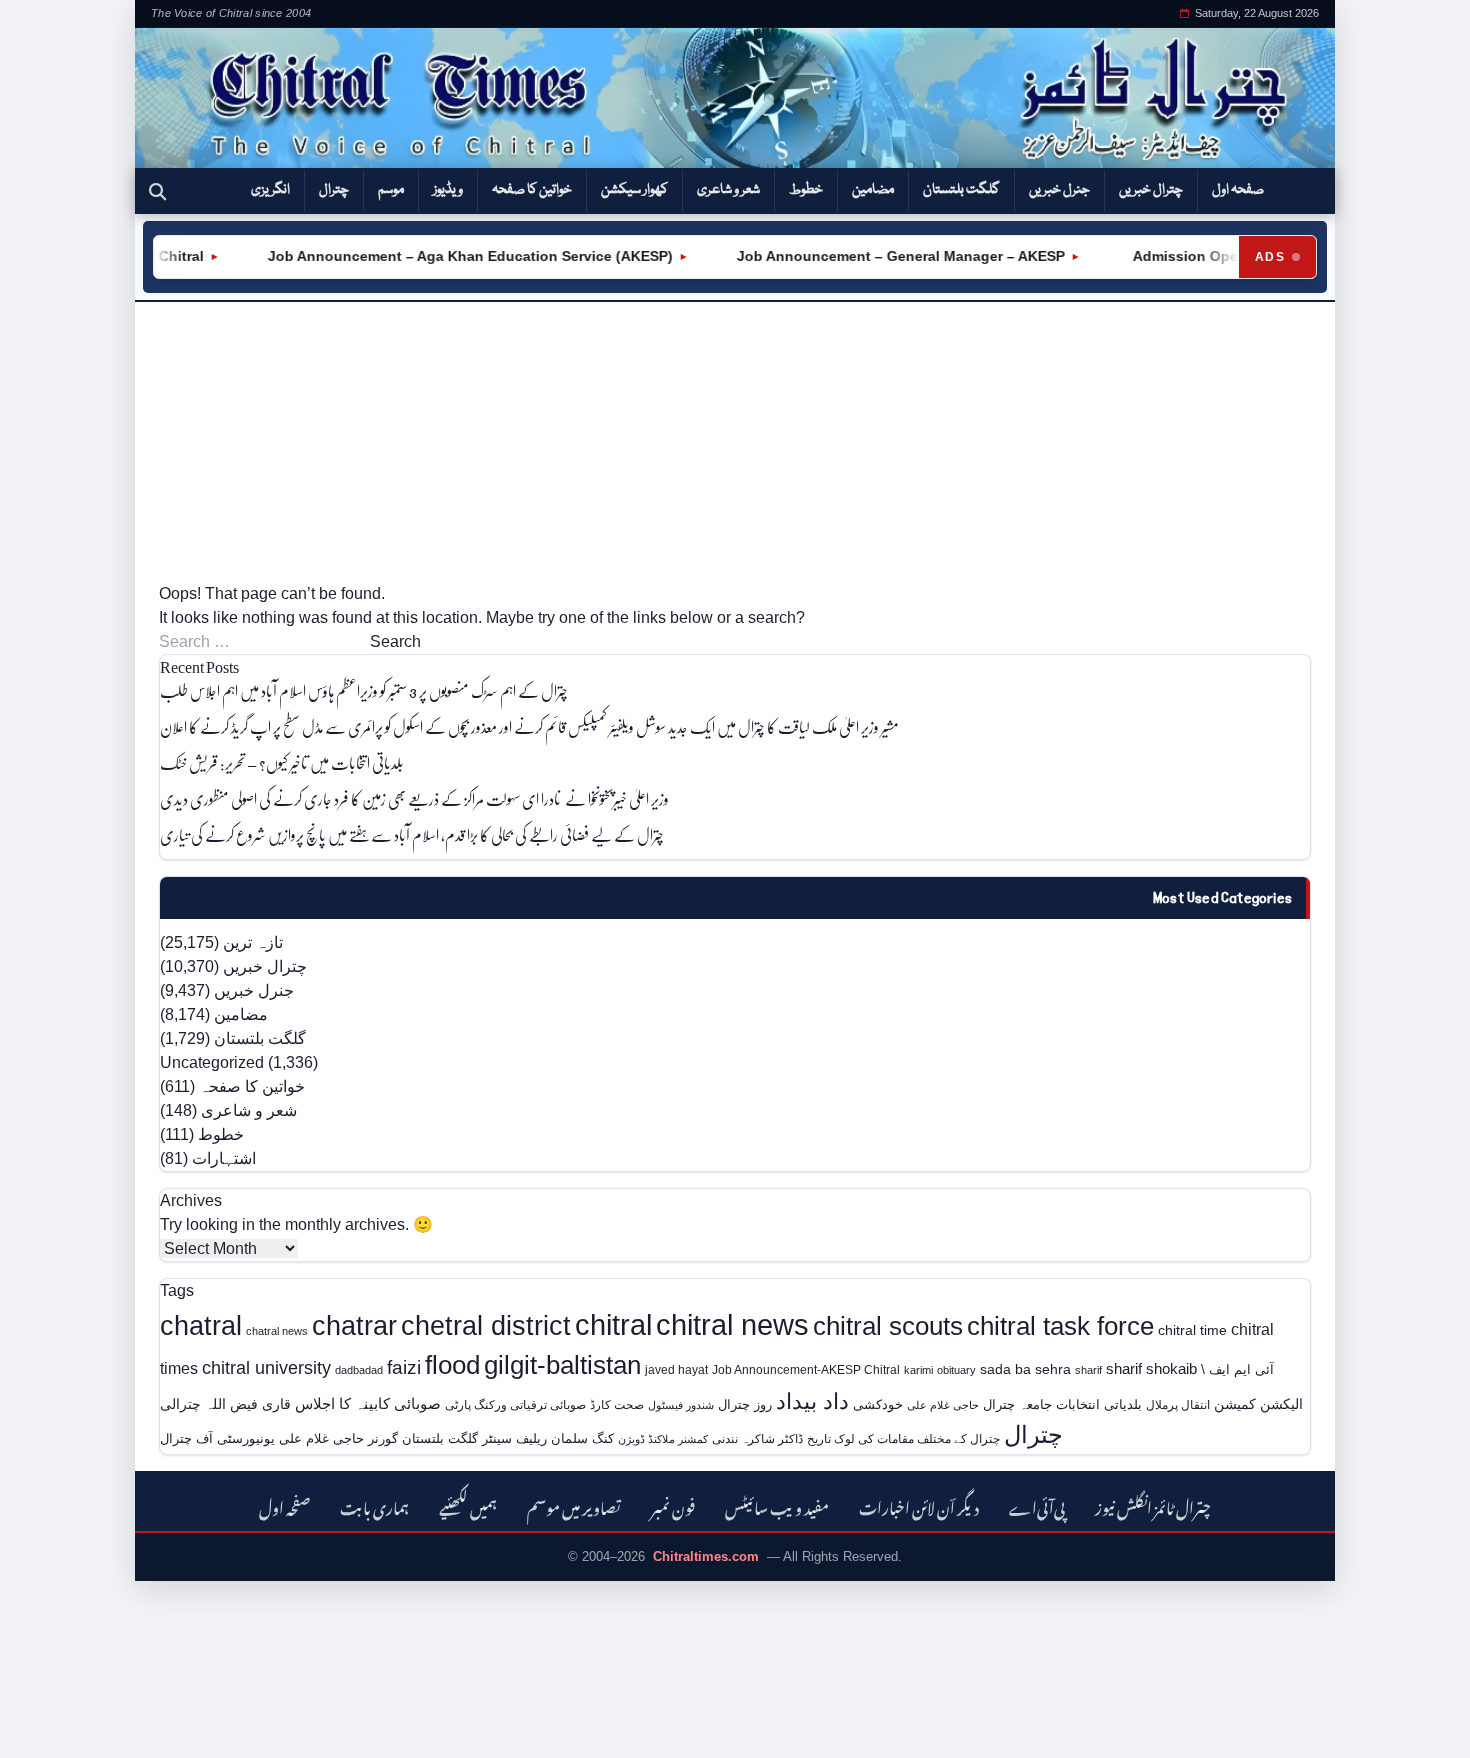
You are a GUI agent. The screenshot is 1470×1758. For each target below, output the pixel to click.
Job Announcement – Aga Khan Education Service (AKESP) (444, 256)
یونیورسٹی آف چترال (217, 1438)
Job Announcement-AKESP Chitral (806, 1369)
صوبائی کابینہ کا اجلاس (368, 1404)
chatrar (354, 1325)
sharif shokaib (1151, 1369)
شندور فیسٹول (681, 1405)
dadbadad (359, 1370)
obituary (956, 1370)
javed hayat (676, 1370)
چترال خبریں (1151, 190)
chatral (201, 1325)
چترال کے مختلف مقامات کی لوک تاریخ (903, 1438)
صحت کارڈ (617, 1405)
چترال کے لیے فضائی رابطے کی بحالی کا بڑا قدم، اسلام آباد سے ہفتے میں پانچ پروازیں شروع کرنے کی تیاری (412, 834)
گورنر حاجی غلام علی (338, 1438)
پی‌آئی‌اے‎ (1037, 1505)
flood (452, 1365)
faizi (404, 1367)
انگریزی (270, 190)
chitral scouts (888, 1326)
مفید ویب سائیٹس (777, 1505)
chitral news (732, 1324)
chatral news (277, 1331)
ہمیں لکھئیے (468, 1505)
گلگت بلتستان (961, 190)
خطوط (806, 190)
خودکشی (878, 1404)
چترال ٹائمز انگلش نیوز (1153, 1505)
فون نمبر (673, 1505)
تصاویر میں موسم (574, 1505)
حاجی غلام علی (943, 1405)
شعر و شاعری (728, 190)
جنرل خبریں (1059, 190)
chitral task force (1060, 1326)
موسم (391, 190)
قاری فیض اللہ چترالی (225, 1404)
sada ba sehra (1025, 1369)
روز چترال (745, 1404)
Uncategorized (212, 1062)
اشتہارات (224, 1158)
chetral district (486, 1325)
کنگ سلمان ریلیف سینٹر (548, 1438)
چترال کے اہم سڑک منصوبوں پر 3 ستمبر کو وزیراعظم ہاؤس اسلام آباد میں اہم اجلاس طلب (364, 690)
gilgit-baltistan (562, 1365)
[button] (157, 191)
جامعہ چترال (1017, 1404)
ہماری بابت (374, 1505)
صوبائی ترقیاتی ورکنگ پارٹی (515, 1405)
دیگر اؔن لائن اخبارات (919, 1505)
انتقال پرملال (1178, 1404)
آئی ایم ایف (1241, 1369)
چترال (334, 190)
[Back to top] (45, 1729)
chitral (613, 1325)
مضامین (873, 190)
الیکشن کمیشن (1258, 1404)
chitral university (266, 1368)
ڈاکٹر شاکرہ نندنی (757, 1439)
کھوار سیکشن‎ (634, 190)
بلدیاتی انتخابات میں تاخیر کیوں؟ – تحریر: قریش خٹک (282, 762)
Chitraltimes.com (706, 1556)
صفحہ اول (1238, 190)
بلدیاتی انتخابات (1099, 1404)
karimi (918, 1370)
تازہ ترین (253, 942)
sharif (1088, 1370)
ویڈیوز (448, 190)
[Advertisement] (735, 442)
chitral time (1192, 1330)
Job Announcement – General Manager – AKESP (875, 256)
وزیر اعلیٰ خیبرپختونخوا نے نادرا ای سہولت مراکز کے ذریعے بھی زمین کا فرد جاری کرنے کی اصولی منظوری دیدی (414, 798)
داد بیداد (812, 1401)
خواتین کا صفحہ (532, 190)
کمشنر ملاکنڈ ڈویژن (663, 1439)
